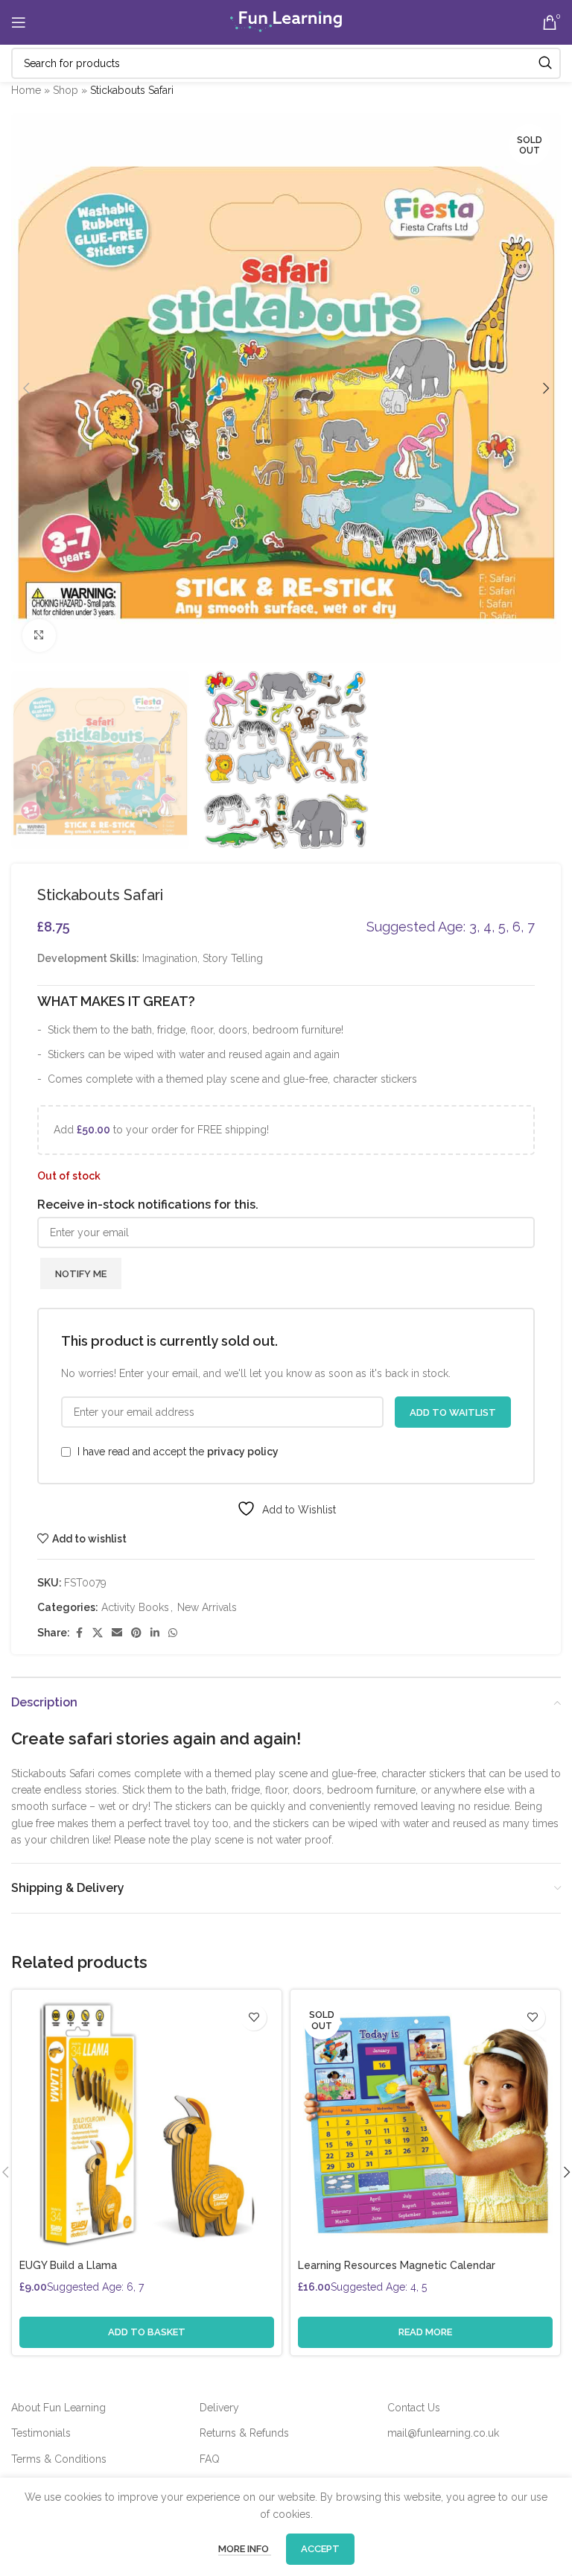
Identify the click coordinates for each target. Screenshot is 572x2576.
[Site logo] (286, 22)
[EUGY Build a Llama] (147, 2124)
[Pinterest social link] (136, 1633)
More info (245, 2549)
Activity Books (135, 1607)
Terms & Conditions (59, 2459)
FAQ (210, 2459)
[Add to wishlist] (254, 2018)
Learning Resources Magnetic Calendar (397, 2265)
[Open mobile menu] (19, 22)
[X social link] (98, 1633)
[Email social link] (117, 1633)
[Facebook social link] (79, 1633)
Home (26, 90)
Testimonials (41, 2433)
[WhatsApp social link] (173, 1633)
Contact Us (414, 2408)
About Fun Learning (58, 2408)
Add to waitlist (453, 1412)
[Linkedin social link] (155, 1633)
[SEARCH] (545, 63)
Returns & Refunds (244, 2433)
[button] (26, 388)
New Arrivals (207, 1607)
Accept (320, 2549)
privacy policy (243, 1452)
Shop (66, 90)
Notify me (81, 1274)
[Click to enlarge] (39, 636)
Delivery (219, 2408)
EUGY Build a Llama (68, 2265)
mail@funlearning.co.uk (443, 2433)
